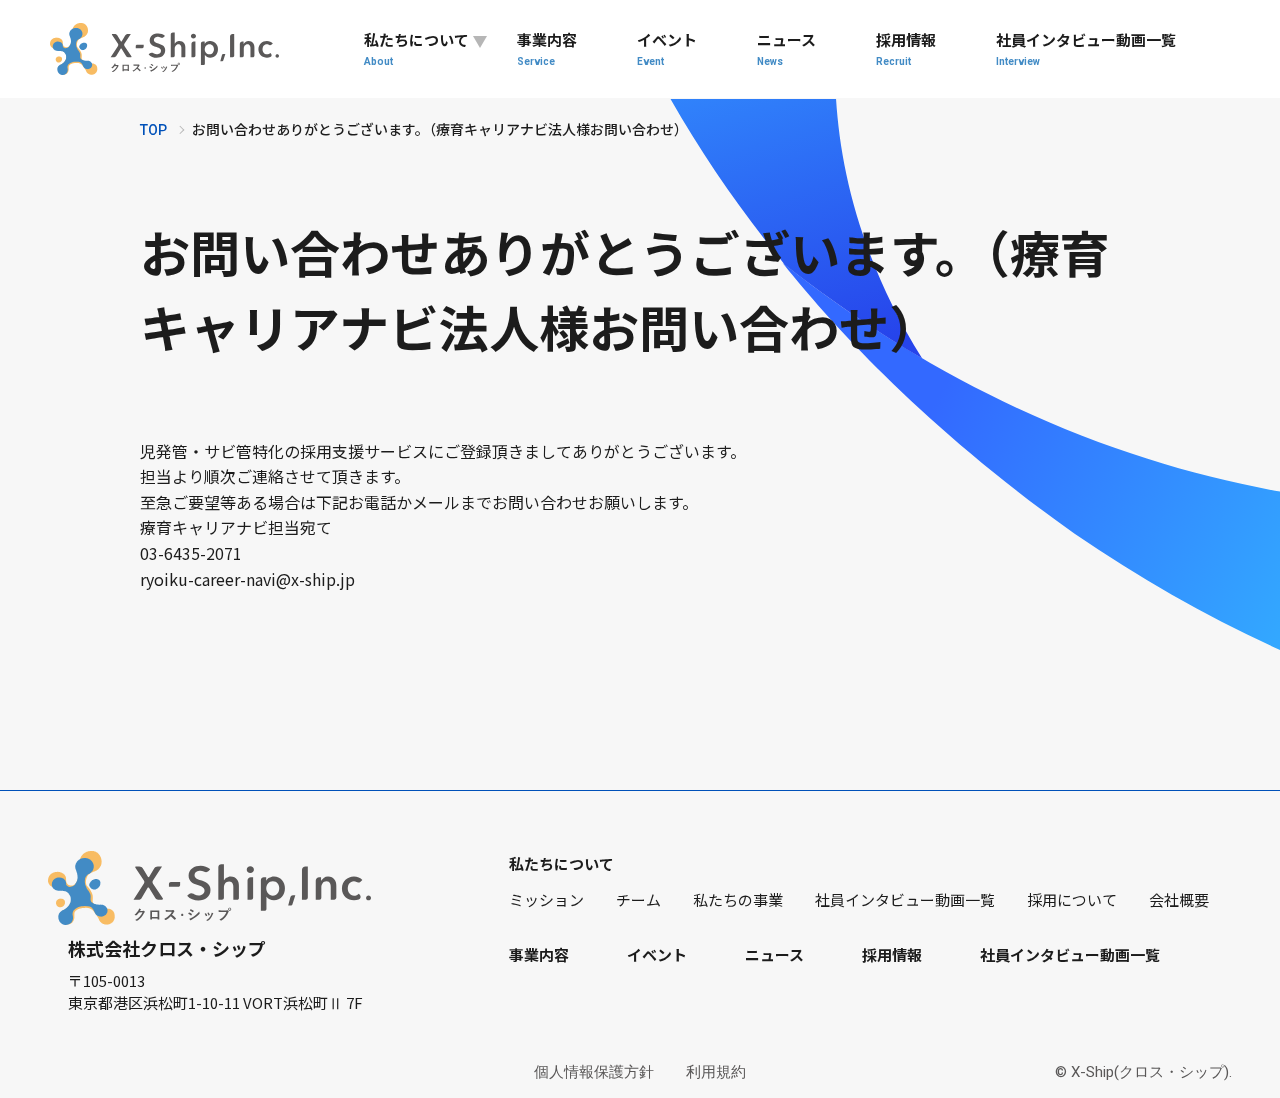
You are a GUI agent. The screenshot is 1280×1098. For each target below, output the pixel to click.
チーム (638, 899)
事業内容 (547, 48)
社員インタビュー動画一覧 (1086, 48)
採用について (1072, 899)
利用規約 (716, 1072)
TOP (153, 130)
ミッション (546, 899)
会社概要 (1179, 899)
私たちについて (416, 48)
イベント (667, 48)
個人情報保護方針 (594, 1072)
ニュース (786, 48)
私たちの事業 (738, 899)
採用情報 (906, 48)
